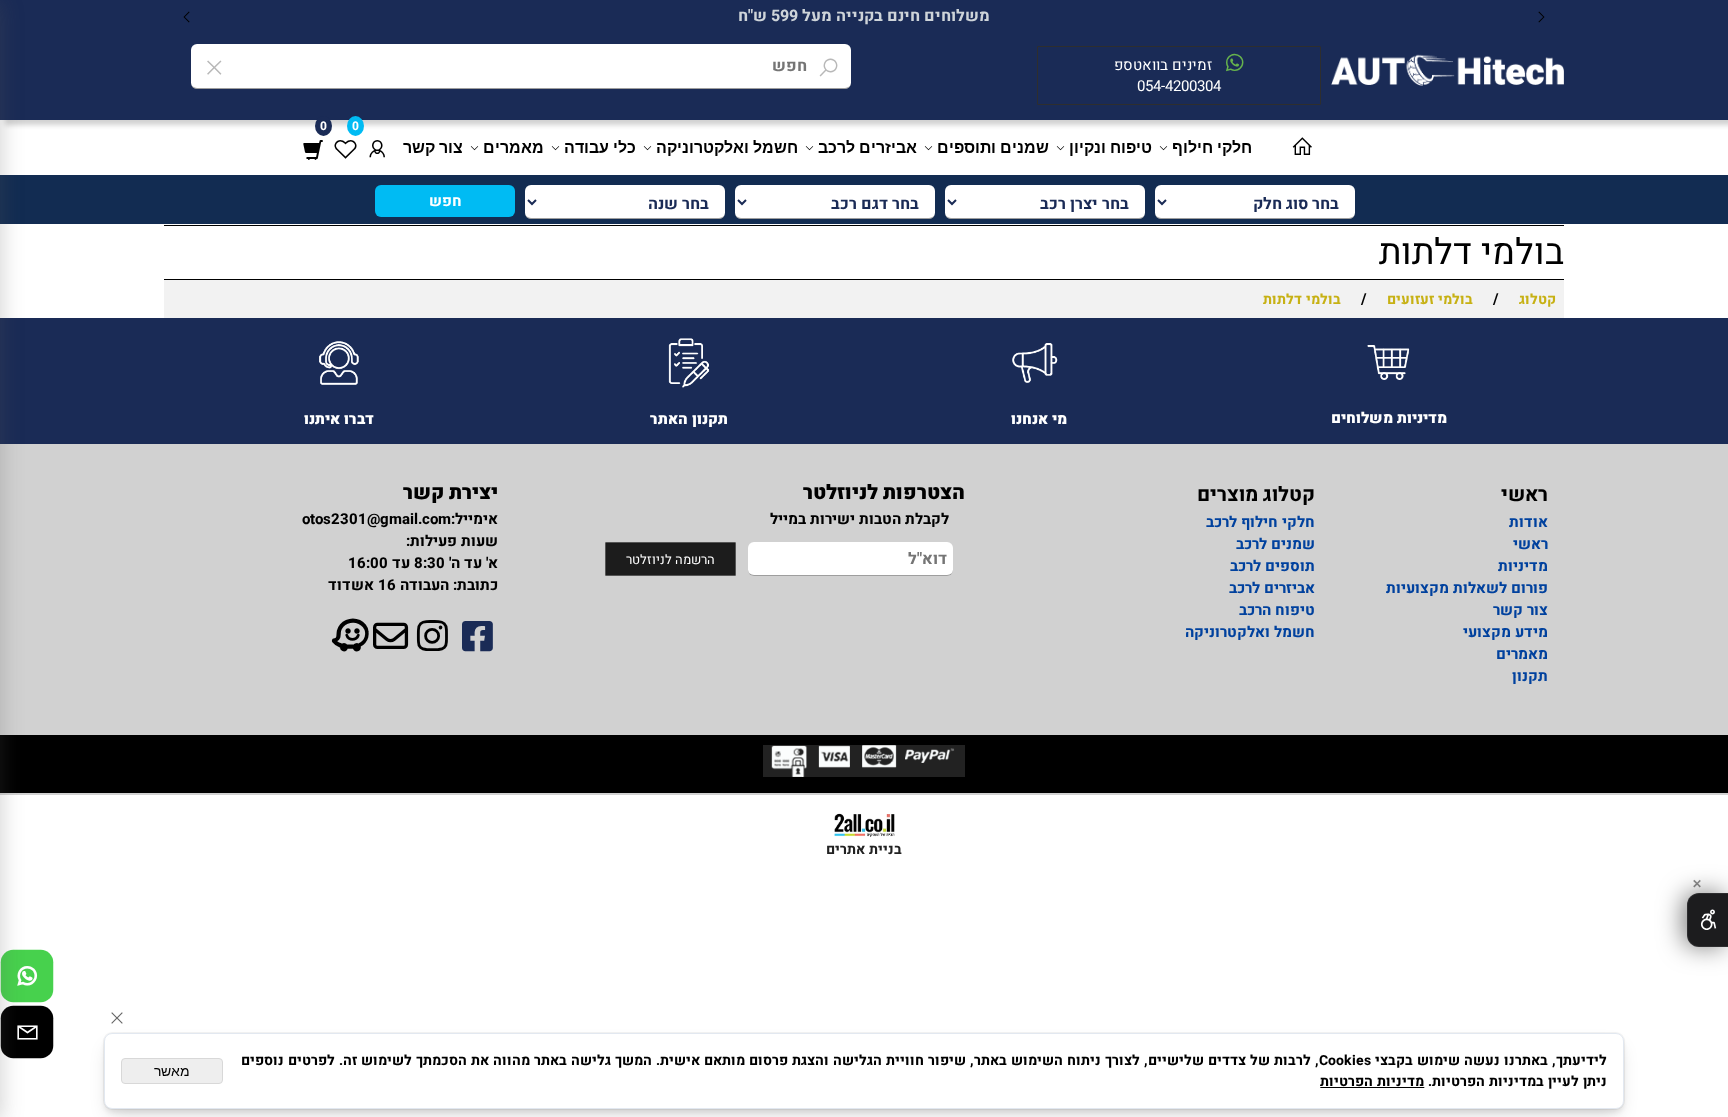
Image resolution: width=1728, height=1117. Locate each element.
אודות (1528, 522)
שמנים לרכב (1275, 544)
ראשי (1530, 544)
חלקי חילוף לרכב (1258, 522)
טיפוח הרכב (1277, 610)
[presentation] (187, 16)
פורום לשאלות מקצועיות (1467, 588)
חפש (445, 201)
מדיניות (1523, 566)
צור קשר (433, 147)
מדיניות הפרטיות (1372, 1081)
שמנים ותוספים (993, 147)
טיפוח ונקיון (1110, 147)
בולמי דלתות (1471, 252)
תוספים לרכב (1272, 566)
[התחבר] (377, 147)
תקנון (1530, 676)
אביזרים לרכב (867, 147)
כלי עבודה (600, 147)
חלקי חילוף (1212, 147)
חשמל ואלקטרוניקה (727, 147)
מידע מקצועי (1505, 632)
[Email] (27, 1037)
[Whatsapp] (27, 981)
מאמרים (513, 147)
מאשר (172, 1071)
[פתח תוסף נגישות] (1707, 920)
